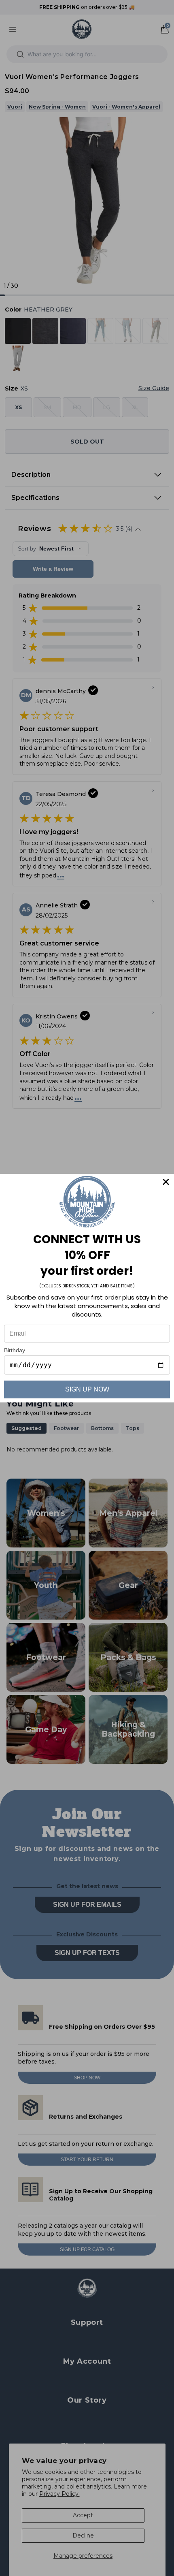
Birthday (15, 1350)
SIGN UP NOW (87, 1389)
